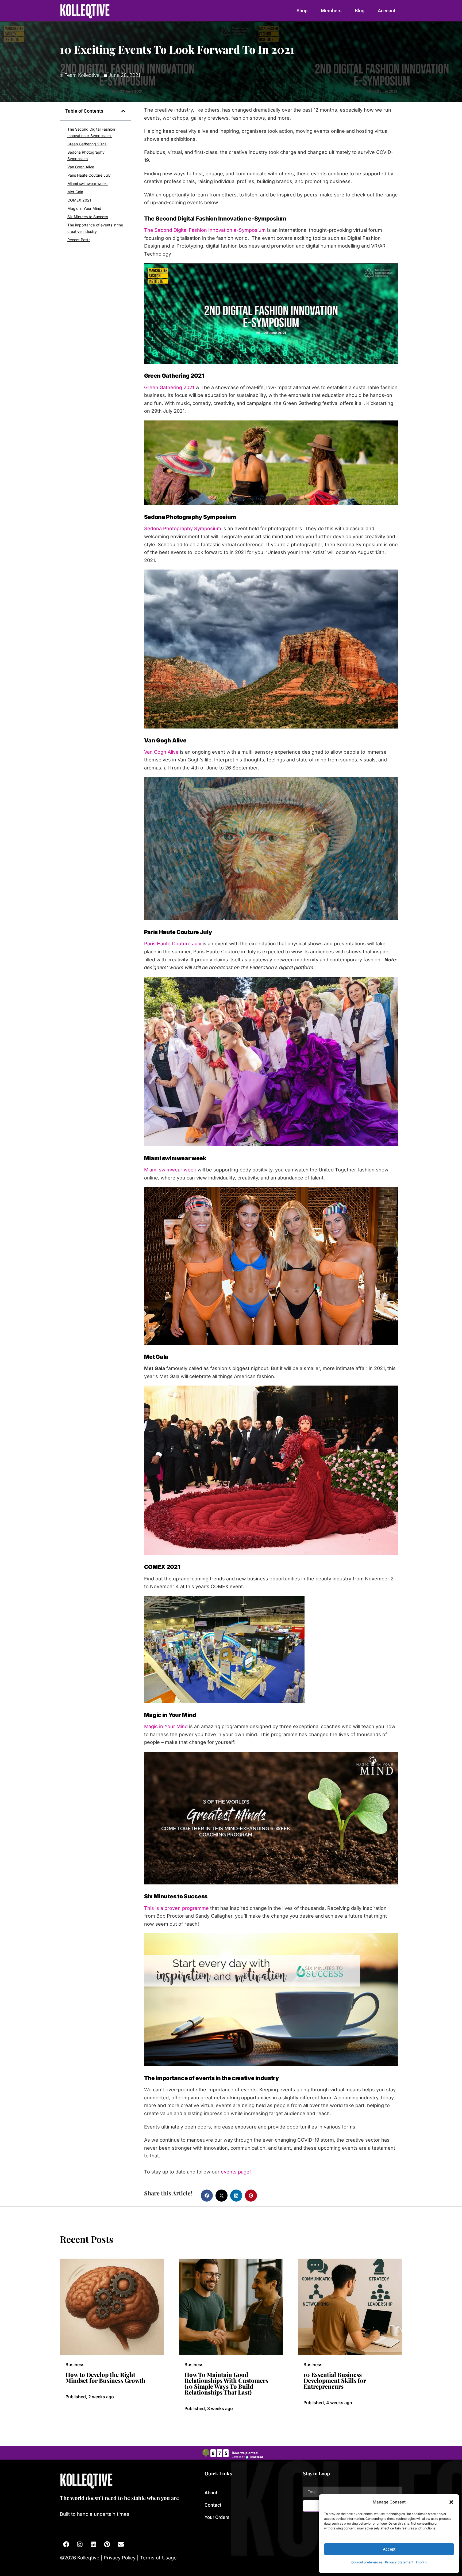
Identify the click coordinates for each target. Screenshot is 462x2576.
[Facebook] (66, 2544)
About (211, 2493)
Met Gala (75, 192)
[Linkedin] (93, 2544)
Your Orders (217, 2517)
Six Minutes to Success (88, 217)
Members (331, 11)
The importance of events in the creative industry (95, 228)
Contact (213, 2505)
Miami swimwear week (88, 183)
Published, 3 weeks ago (209, 2408)
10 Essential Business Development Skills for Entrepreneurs (335, 2380)
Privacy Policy (120, 2558)
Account (387, 11)
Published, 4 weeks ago (328, 2403)
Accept (389, 2549)
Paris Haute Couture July (89, 175)
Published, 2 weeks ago (90, 2397)
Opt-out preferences (367, 2562)
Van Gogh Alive (81, 167)
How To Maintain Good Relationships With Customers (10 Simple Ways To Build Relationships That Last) (226, 2383)
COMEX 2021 (79, 200)
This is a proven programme (176, 1908)
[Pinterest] (107, 2544)
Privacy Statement (399, 2562)
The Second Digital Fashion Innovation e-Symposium (91, 132)
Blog (360, 11)
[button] (451, 2502)
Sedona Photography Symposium (86, 155)
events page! (236, 2172)
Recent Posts (79, 240)
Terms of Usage (158, 2558)
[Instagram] (80, 2544)
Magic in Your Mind (84, 208)
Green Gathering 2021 (87, 144)
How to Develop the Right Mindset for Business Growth (105, 2377)
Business (75, 2365)
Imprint (421, 2562)
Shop (302, 11)
